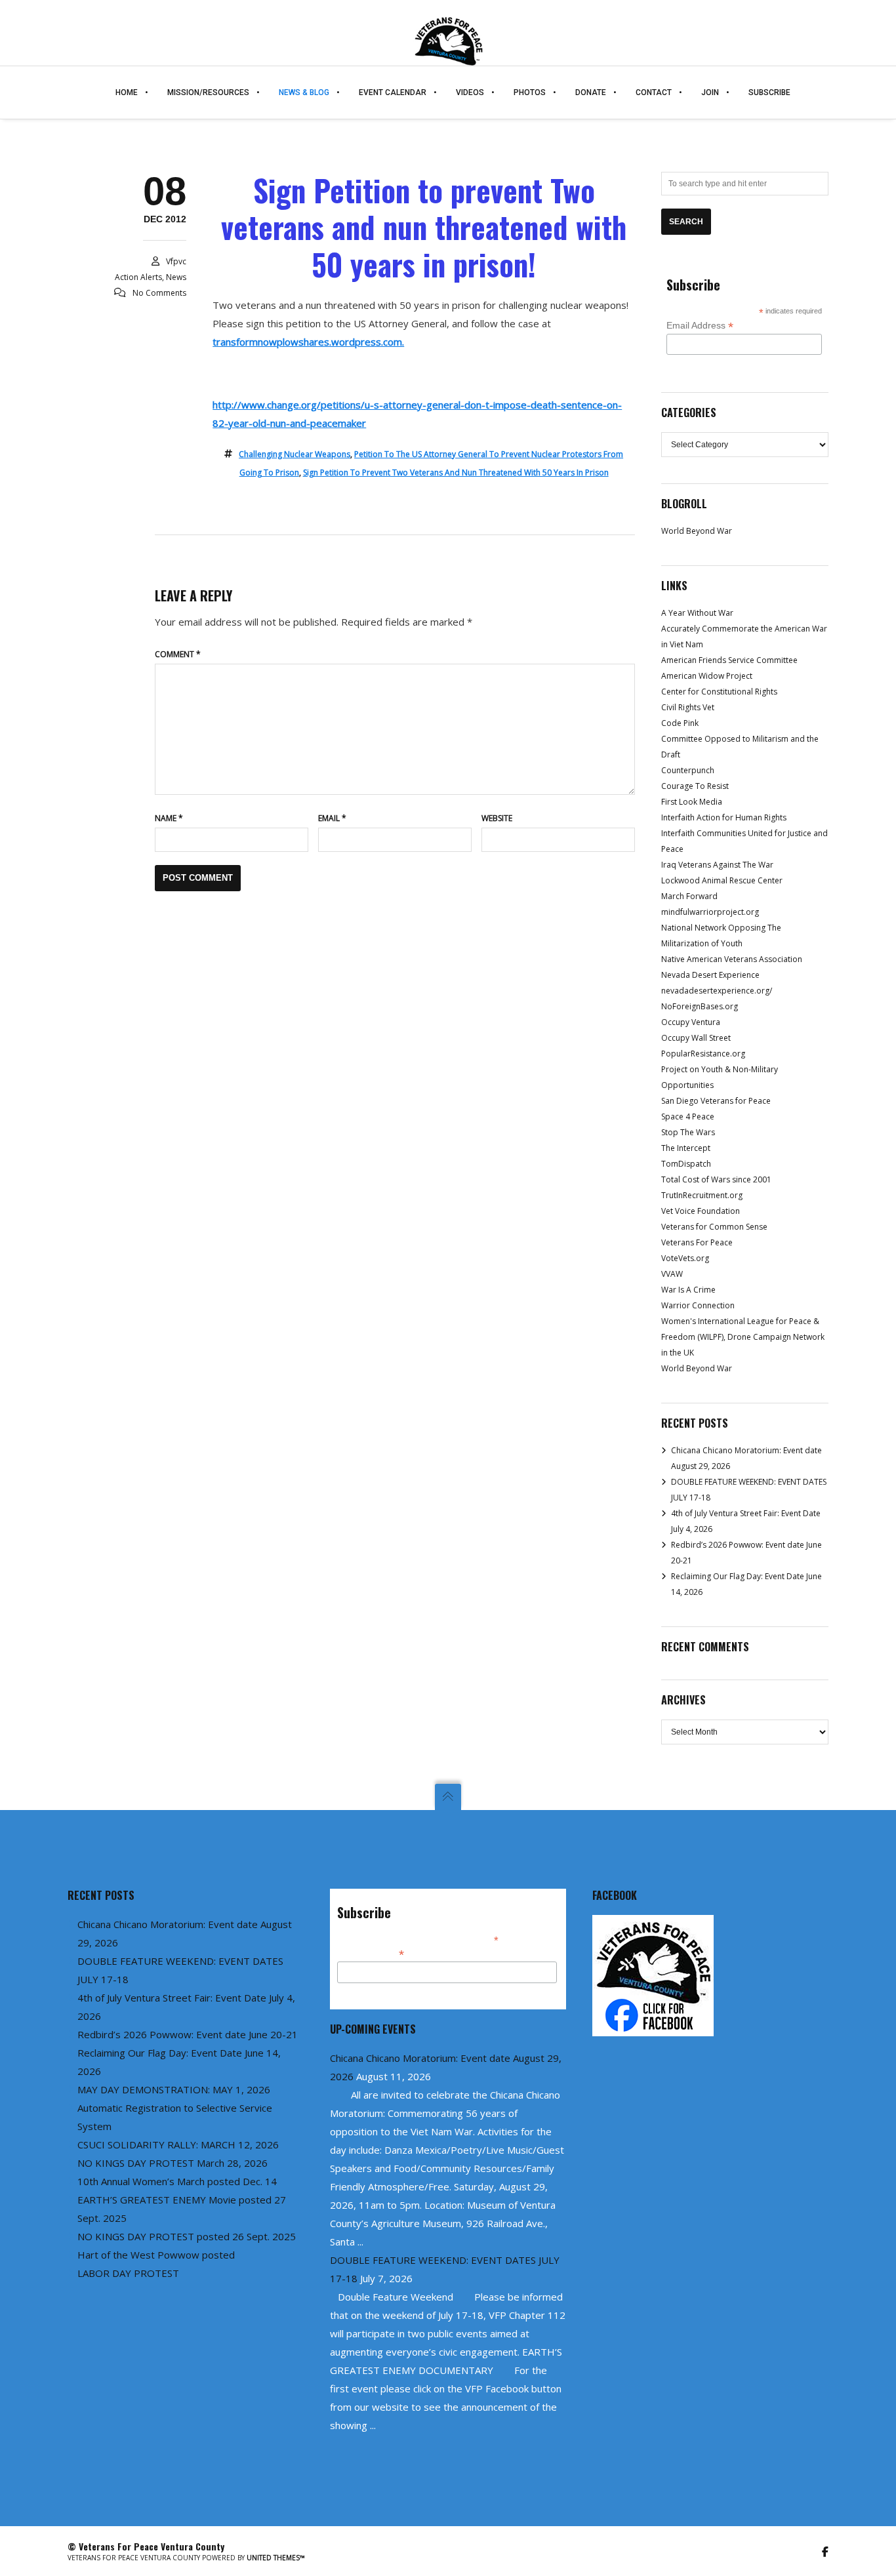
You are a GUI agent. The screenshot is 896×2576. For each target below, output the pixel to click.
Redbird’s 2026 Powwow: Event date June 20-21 (188, 2034)
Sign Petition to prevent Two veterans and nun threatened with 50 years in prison (456, 473)
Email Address (700, 326)
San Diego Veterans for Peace (716, 1101)
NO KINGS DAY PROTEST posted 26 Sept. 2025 (187, 2236)
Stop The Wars (688, 1132)
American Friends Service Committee (729, 660)
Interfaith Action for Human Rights (724, 817)
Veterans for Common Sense (714, 1227)
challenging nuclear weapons (295, 454)
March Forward (689, 896)
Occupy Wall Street (696, 1038)
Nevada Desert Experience (710, 975)
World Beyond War (697, 531)
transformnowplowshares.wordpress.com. (308, 342)
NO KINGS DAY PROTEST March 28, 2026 (173, 2163)
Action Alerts (138, 277)
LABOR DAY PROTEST (128, 2273)
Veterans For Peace (697, 1242)
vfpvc (176, 261)
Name (169, 818)
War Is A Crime (688, 1290)
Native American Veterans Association (732, 959)
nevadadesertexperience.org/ (717, 991)
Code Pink (680, 723)
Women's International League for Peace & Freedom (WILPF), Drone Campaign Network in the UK (743, 1337)
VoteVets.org (685, 1258)
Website (497, 818)
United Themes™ (276, 2558)
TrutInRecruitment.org (702, 1195)
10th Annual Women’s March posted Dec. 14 (177, 2181)
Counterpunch (688, 770)
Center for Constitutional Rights (719, 692)
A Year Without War (697, 613)
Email (332, 818)
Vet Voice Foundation (701, 1211)
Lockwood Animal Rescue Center (722, 880)
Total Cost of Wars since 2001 (716, 1179)
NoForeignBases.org (700, 1006)
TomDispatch (686, 1164)
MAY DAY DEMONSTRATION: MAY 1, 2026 (174, 2089)
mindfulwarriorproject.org (710, 912)
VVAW (672, 1274)
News (176, 277)
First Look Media (692, 802)
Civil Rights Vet (688, 707)
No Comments (159, 293)
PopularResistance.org (703, 1054)
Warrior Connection (698, 1305)
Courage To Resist (695, 786)
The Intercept (686, 1148)
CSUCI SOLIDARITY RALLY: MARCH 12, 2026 (178, 2144)
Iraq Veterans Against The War (717, 865)
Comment (178, 654)
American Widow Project (707, 676)
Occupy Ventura (691, 1022)
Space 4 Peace (688, 1117)
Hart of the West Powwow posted (156, 2255)
